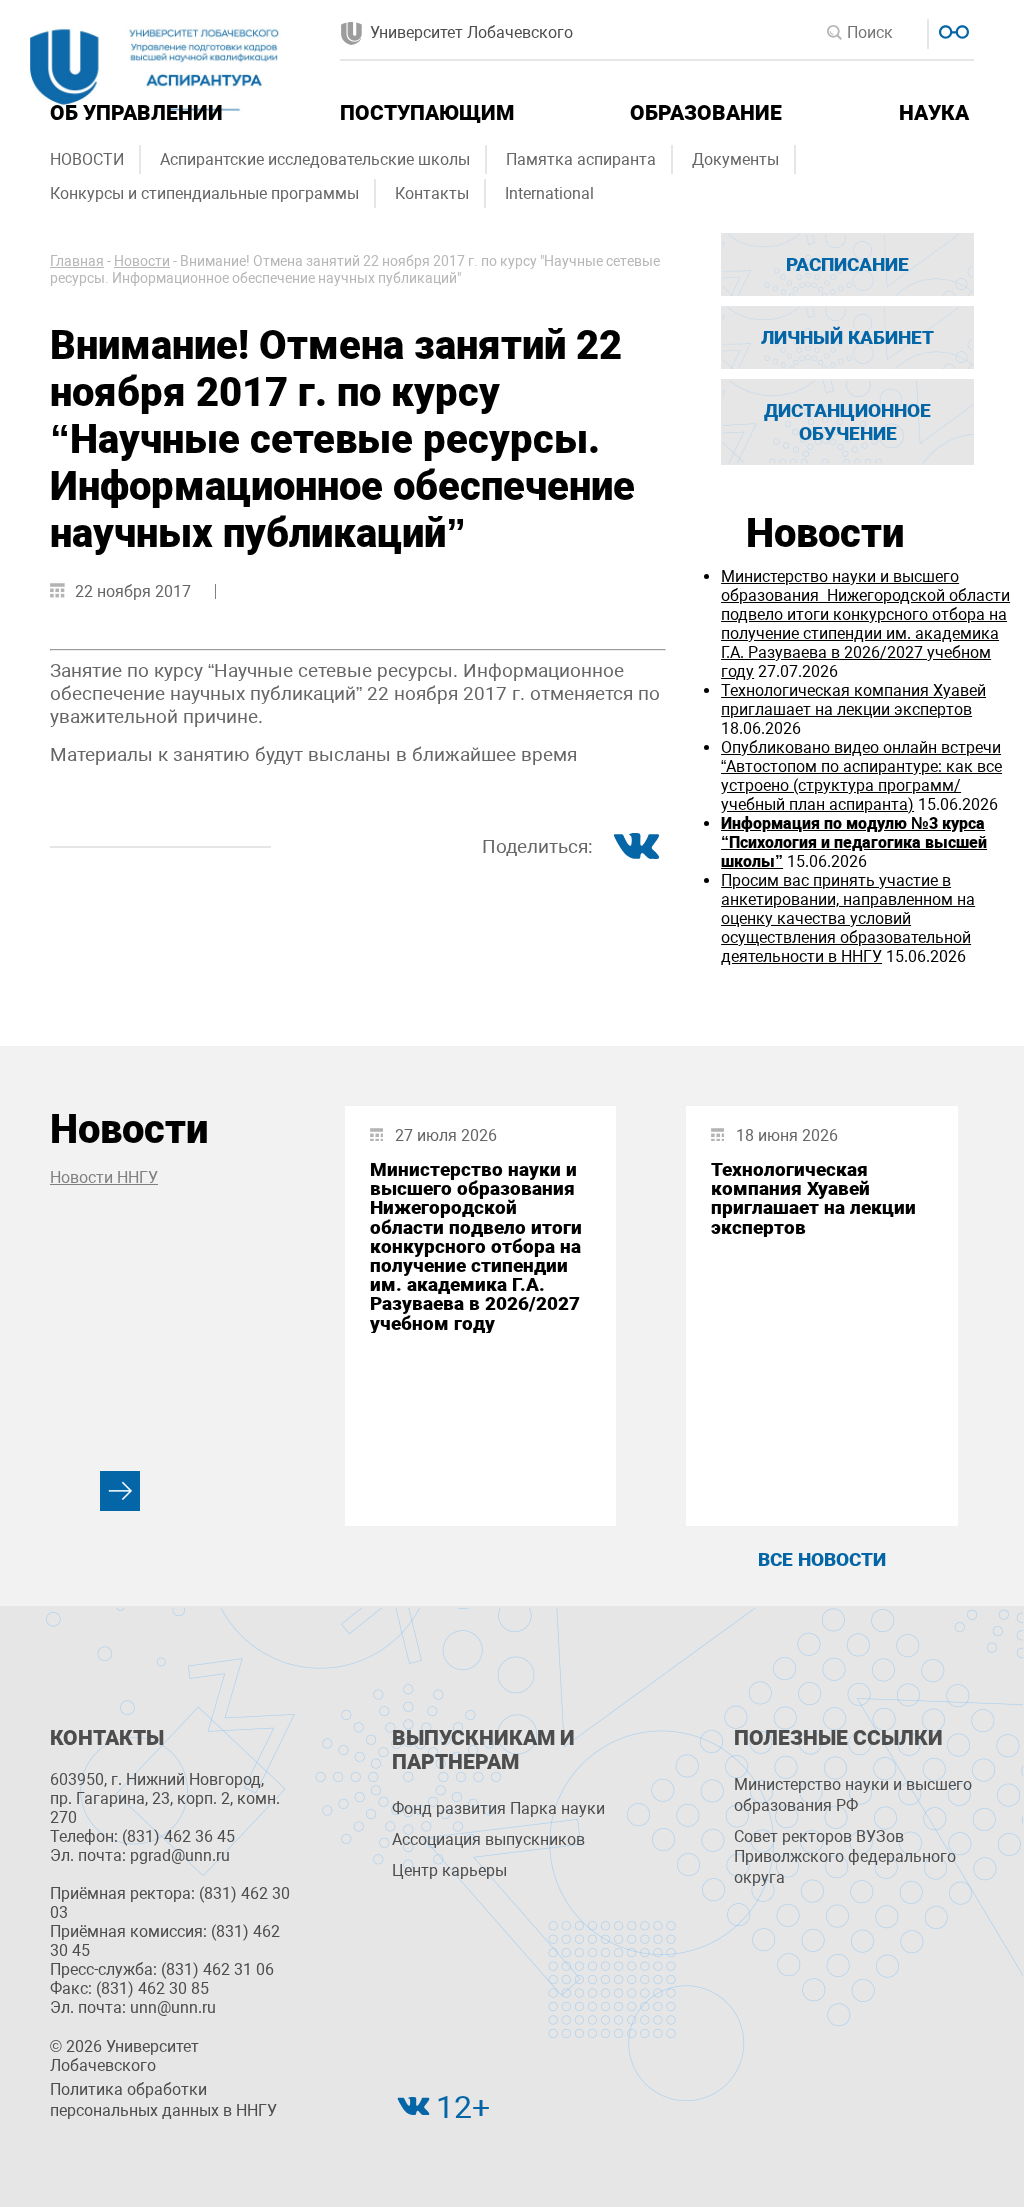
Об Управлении (136, 113)
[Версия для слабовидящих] (951, 29)
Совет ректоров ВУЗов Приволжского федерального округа (845, 1857)
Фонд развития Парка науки (498, 1808)
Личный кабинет (847, 337)
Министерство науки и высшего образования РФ (853, 1795)
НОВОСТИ (87, 159)
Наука (934, 113)
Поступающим (427, 113)
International (549, 193)
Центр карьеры (449, 1870)
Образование (706, 113)
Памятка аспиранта (581, 159)
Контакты (432, 193)
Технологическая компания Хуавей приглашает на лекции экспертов (853, 700)
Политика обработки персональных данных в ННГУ (163, 2100)
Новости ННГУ (104, 1177)
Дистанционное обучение (847, 422)
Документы (735, 159)
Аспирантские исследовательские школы (315, 159)
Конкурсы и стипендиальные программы (204, 193)
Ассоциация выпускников (488, 1839)
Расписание (847, 264)
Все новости (822, 1559)
